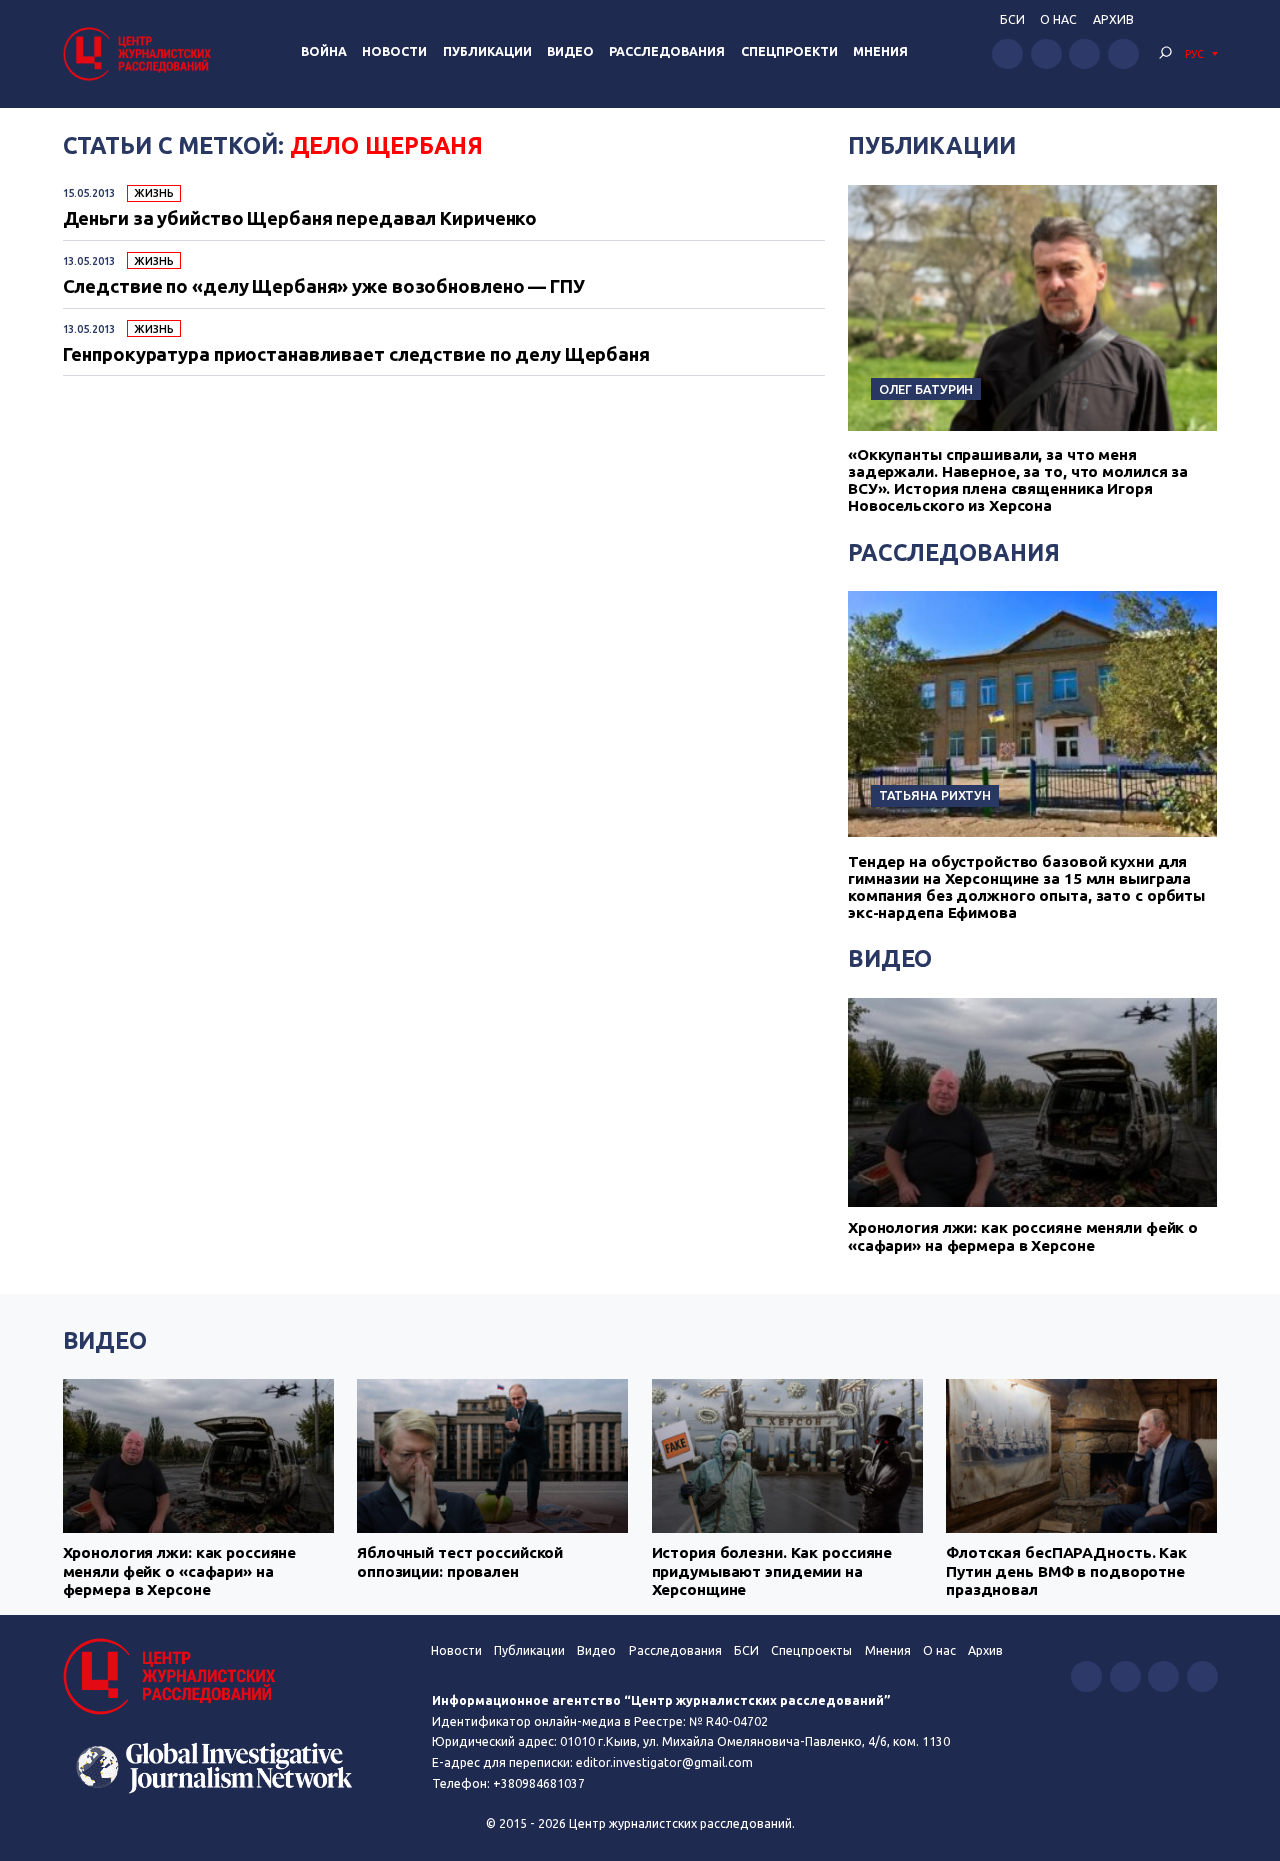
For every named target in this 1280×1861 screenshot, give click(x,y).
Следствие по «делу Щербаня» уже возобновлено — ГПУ (324, 286)
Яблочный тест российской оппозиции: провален (460, 1561)
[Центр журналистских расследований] (140, 53)
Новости (394, 51)
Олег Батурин (926, 389)
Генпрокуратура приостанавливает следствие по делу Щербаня (356, 354)
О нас (1058, 19)
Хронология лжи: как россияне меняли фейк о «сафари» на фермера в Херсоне (1023, 1236)
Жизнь (153, 193)
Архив (1113, 19)
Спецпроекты (811, 1650)
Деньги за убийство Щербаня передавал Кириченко (300, 218)
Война (324, 51)
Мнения (880, 51)
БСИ (1012, 19)
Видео (570, 51)
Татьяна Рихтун (935, 795)
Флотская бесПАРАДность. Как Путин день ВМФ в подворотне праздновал (1066, 1571)
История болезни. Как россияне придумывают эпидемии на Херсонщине (772, 1571)
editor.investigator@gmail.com (664, 1762)
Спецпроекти (789, 51)
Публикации (487, 51)
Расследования (667, 51)
